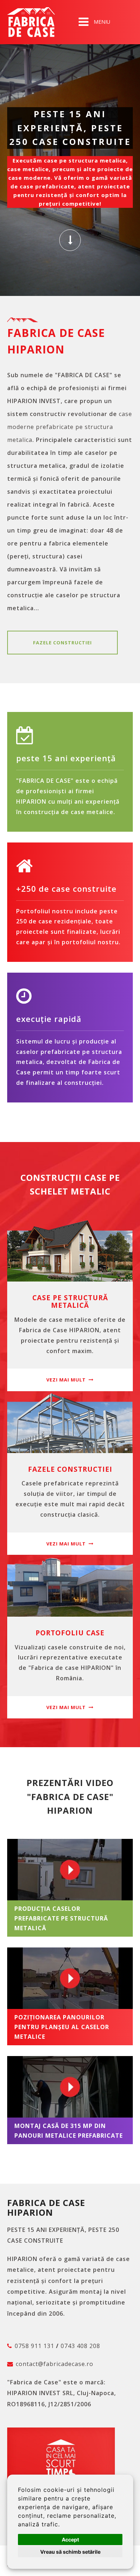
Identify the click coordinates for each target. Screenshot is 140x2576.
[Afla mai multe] (70, 240)
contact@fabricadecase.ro (55, 2364)
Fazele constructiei (62, 643)
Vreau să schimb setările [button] (70, 2552)
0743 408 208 (80, 2346)
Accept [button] (70, 2540)
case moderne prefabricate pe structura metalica (70, 427)
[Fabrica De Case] (31, 22)
